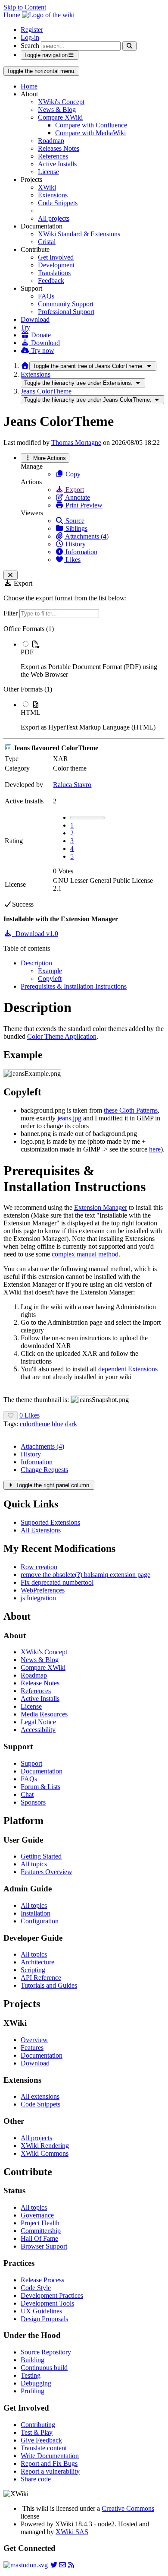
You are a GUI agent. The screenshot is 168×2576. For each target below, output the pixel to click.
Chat (27, 1794)
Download (35, 319)
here (155, 1149)
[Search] (129, 46)
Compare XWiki (60, 117)
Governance (37, 2215)
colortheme (35, 1424)
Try (25, 327)
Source (74, 521)
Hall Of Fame (39, 2238)
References (53, 156)
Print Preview (83, 505)
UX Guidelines (41, 2311)
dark (71, 1424)
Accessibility (38, 1730)
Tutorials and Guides (49, 1985)
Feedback (51, 281)
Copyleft (50, 979)
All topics (34, 1864)
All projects (54, 218)
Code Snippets (58, 203)
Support (31, 1763)
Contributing (38, 2425)
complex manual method (85, 1254)
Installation (36, 1913)
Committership (41, 2231)
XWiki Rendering (45, 2146)
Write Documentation (50, 2456)
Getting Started (41, 1856)
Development (56, 265)
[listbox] (84, 678)
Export (74, 490)
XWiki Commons (45, 2153)
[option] (93, 659)
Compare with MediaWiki (90, 133)
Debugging (36, 2383)
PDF (27, 652)
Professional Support (66, 312)
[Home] (25, 366)
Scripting (33, 1970)
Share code (36, 2479)
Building (33, 2360)
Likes (72, 560)
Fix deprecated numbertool (57, 1582)
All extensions (40, 2096)
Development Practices (52, 2295)
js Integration (38, 1598)
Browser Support (44, 2246)
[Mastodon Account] (26, 2565)
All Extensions (41, 1530)
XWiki (47, 187)
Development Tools (47, 2303)
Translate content (44, 2448)
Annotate (77, 497)
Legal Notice (38, 1722)
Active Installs (57, 164)
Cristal (47, 242)
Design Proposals (44, 2319)
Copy (72, 474)
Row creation (39, 1567)
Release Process (42, 2280)
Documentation (42, 1771)
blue (58, 1424)
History (75, 544)
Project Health (40, 2223)
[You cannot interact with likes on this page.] (11, 1416)
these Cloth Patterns (131, 1110)
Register (32, 30)
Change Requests (44, 1470)
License (48, 172)
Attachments (42, 1446)
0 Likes (30, 1415)
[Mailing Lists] (62, 2565)
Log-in (30, 37)
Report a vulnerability (50, 2471)
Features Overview (47, 1872)
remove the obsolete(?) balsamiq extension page (86, 1575)
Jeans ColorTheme (46, 391)
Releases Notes (59, 148)
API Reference (41, 1978)
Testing (31, 2375)
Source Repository (46, 2352)
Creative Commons (128, 2508)
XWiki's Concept (61, 102)
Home (29, 86)
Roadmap (51, 141)
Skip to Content (25, 7)
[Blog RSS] (71, 2565)
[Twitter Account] (54, 2565)
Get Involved (56, 257)
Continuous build (44, 2368)
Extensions (53, 195)
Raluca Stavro (72, 785)
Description (36, 963)
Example (50, 971)
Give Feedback (41, 2440)
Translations (54, 273)
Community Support (66, 304)
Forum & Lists (40, 1787)
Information (81, 552)
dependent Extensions (128, 1369)
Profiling (33, 2391)
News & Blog (57, 109)
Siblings (76, 528)
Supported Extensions (50, 1522)
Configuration (40, 1921)
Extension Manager (101, 1207)
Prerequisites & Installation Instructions (74, 986)
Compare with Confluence (91, 125)
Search (30, 46)
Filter (11, 613)
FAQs (46, 296)
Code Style (36, 2288)
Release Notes (40, 1683)
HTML (31, 712)
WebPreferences (43, 1590)
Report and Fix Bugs (49, 2463)
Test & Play (37, 2432)
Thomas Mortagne (76, 443)
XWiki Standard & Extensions (79, 234)
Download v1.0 (35, 934)
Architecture (37, 1962)
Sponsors (33, 1802)
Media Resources (44, 1714)
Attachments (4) (86, 536)
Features (32, 2048)
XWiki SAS (72, 2532)
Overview (34, 2040)
